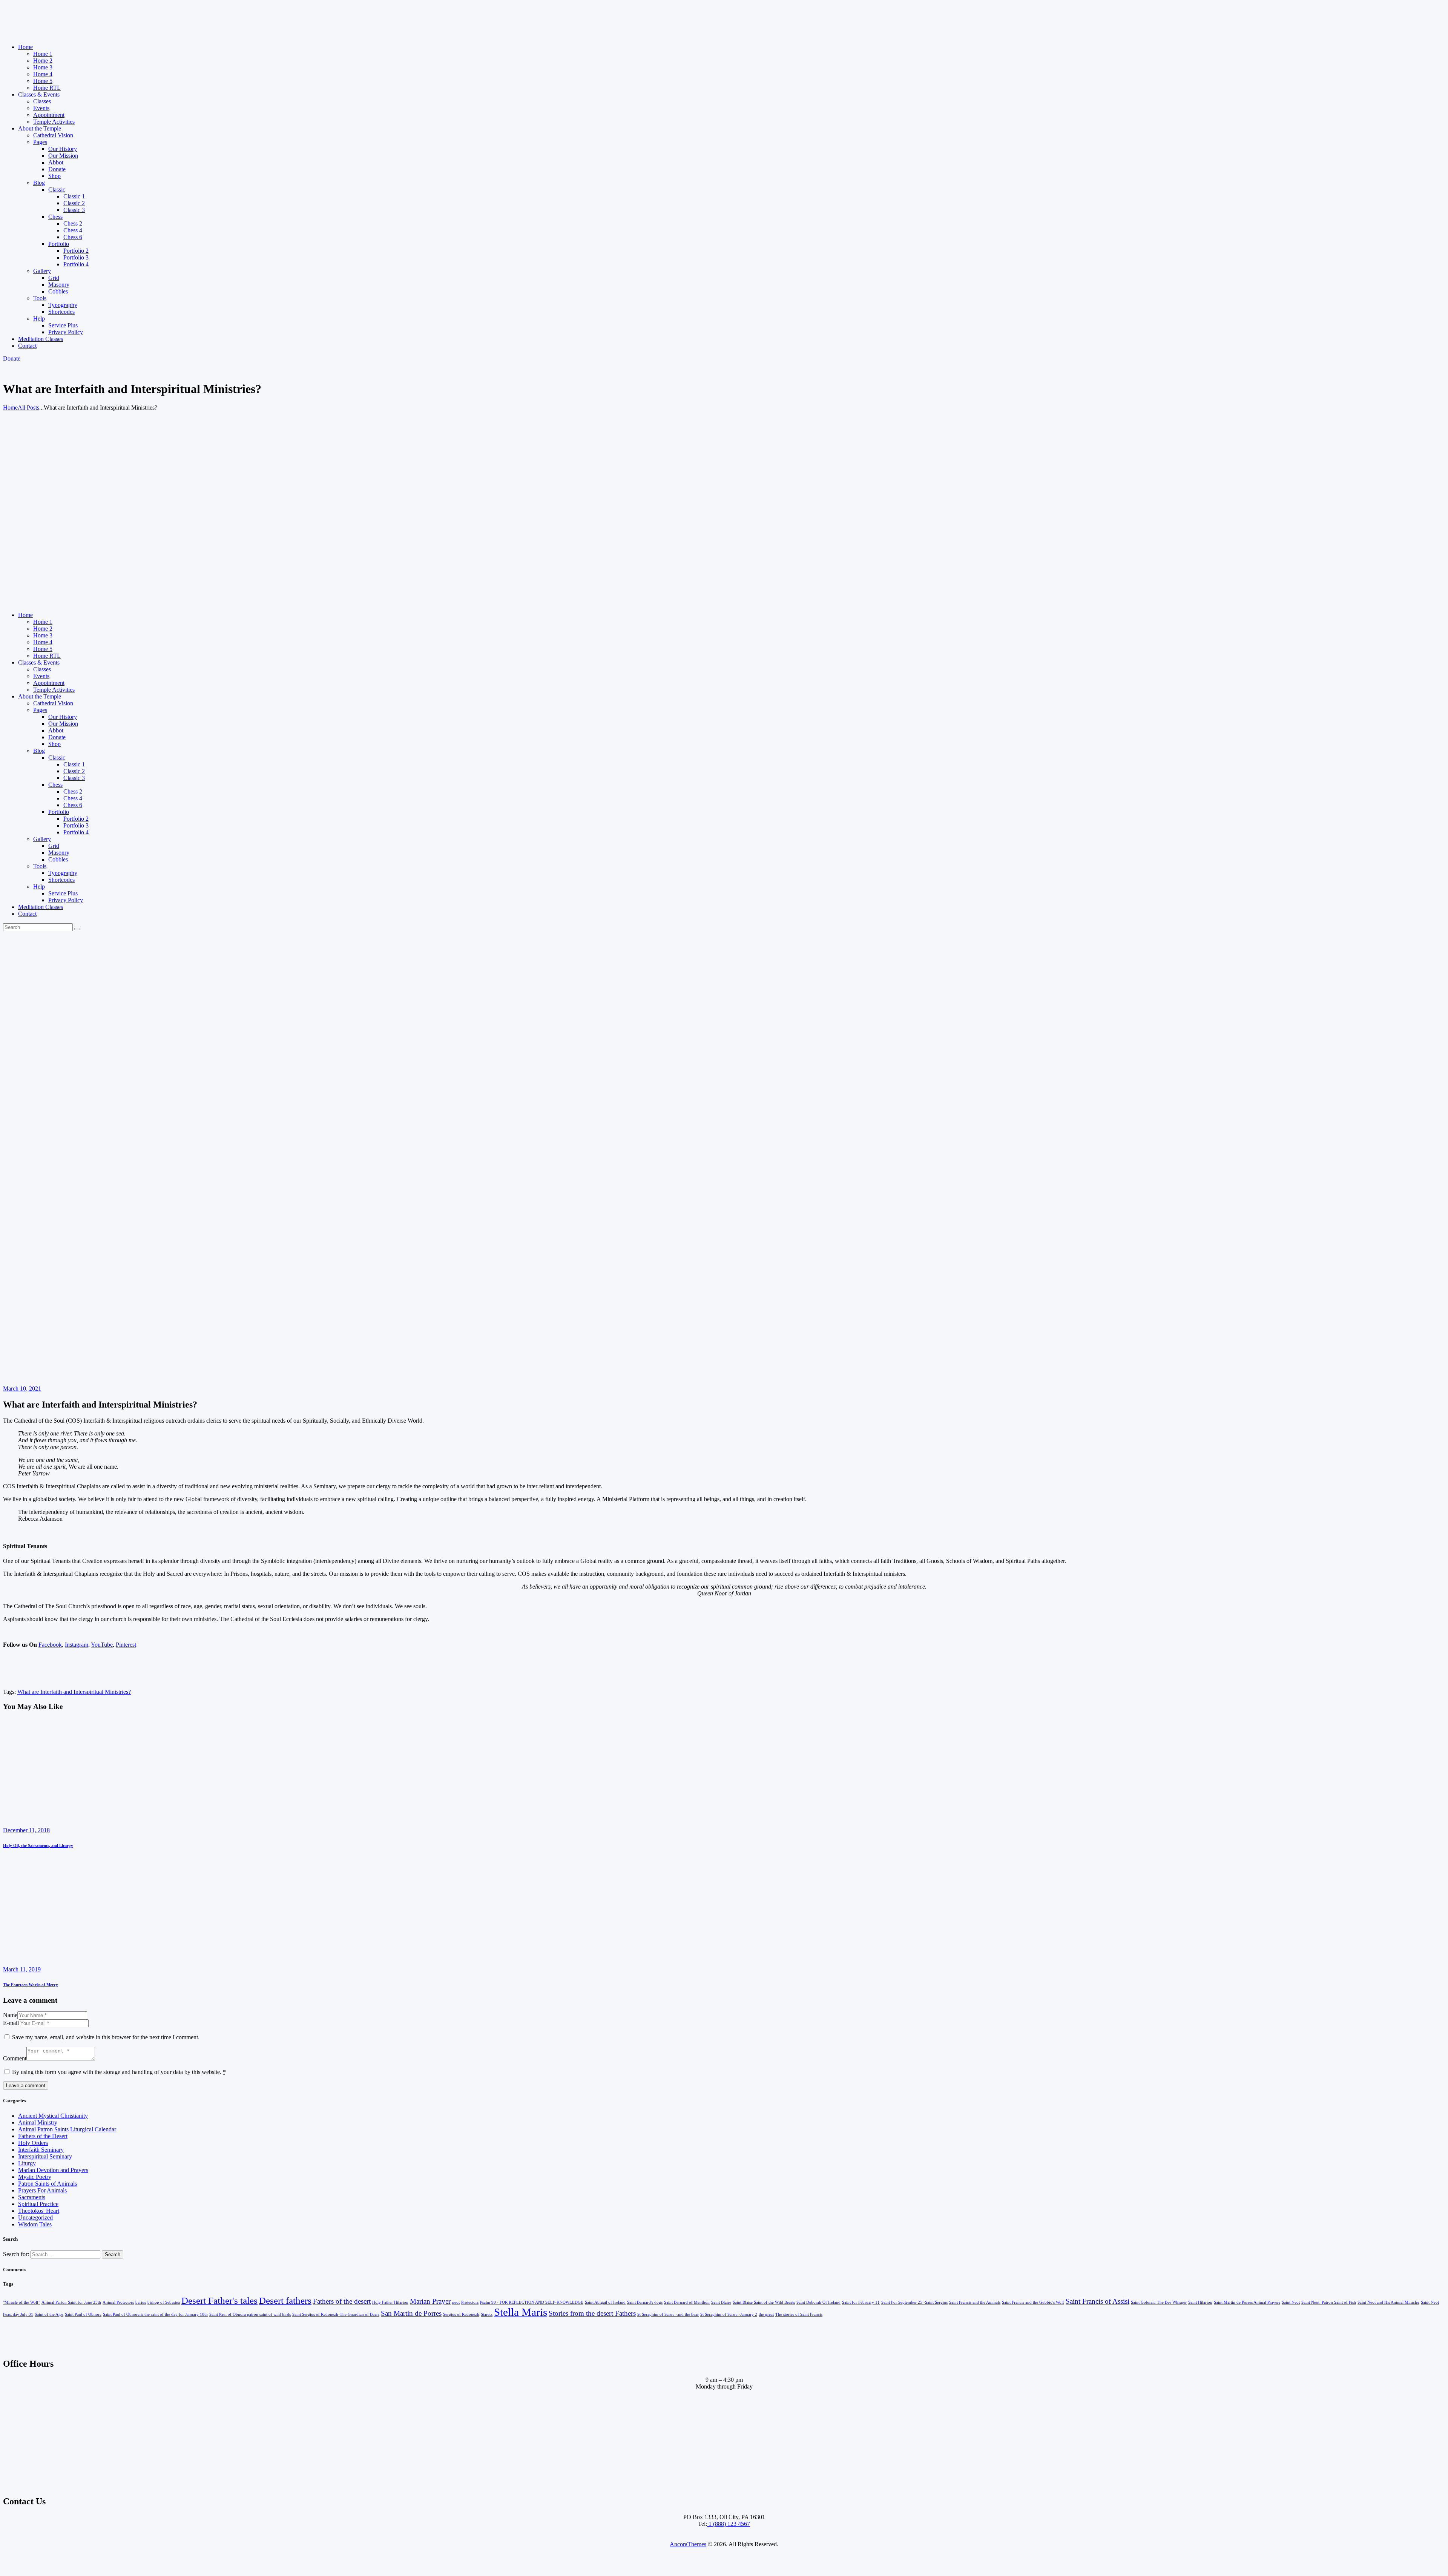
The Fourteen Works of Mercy (31, 1985)
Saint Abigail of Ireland (605, 2302)
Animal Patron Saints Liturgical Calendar (67, 2129)
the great (766, 2314)
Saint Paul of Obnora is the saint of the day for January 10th (155, 2314)
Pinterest (126, 1645)
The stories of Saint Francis (799, 2314)
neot (456, 2302)
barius (141, 2302)
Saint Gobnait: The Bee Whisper (1159, 2302)
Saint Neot (1291, 2302)
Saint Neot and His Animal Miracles (1388, 2302)
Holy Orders (33, 2143)
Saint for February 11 (861, 2302)
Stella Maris (521, 2312)
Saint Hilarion (1200, 2302)
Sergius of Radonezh (461, 2314)
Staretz (487, 2314)
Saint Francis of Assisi (1098, 2301)
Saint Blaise (721, 2302)
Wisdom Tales (35, 2224)
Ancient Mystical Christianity (53, 2116)
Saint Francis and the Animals (975, 2302)
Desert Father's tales (219, 2300)
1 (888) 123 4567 (729, 2524)
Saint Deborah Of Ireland (818, 2302)
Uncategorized (35, 2218)
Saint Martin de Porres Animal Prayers (1247, 2302)
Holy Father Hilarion (390, 2302)
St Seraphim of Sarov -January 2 (729, 2314)
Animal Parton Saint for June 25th (71, 2302)
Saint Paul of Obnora (83, 2314)
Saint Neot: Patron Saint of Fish (1329, 2302)
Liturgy (27, 2163)
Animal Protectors (118, 2302)
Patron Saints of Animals (48, 2184)
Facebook (50, 1645)
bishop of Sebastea (164, 2302)
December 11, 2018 (26, 1830)
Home (10, 408)
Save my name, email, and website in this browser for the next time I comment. (106, 2037)
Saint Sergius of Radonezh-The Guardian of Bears (336, 2314)
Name (10, 2015)
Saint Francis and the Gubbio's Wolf (1033, 2302)
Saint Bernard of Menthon (687, 2302)
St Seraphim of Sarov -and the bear (668, 2314)
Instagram (77, 1645)
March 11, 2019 (22, 1969)
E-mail (11, 2023)
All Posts (28, 408)
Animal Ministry (38, 2122)
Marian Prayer (430, 2301)
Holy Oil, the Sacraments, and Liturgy (38, 1845)
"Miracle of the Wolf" (21, 2302)
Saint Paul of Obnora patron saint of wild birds (250, 2314)
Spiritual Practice (38, 2204)
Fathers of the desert (342, 2301)
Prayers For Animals (42, 2190)
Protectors (470, 2302)
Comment (15, 2058)
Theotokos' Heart (39, 2211)
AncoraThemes (688, 2544)
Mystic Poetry (35, 2177)
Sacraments (32, 2197)
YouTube (102, 1645)
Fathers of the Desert (43, 2136)
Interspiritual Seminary (45, 2156)
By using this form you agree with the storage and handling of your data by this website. (119, 2072)
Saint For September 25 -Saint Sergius (914, 2302)
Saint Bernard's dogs (645, 2302)
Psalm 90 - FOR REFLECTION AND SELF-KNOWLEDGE (532, 2302)
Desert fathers (285, 2300)
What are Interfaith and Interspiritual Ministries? (74, 1692)
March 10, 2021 (22, 1389)
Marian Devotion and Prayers (53, 2170)
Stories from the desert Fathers (592, 2313)
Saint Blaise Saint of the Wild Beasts (764, 2302)
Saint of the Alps (49, 2314)
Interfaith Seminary (41, 2150)
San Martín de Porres (411, 2313)
